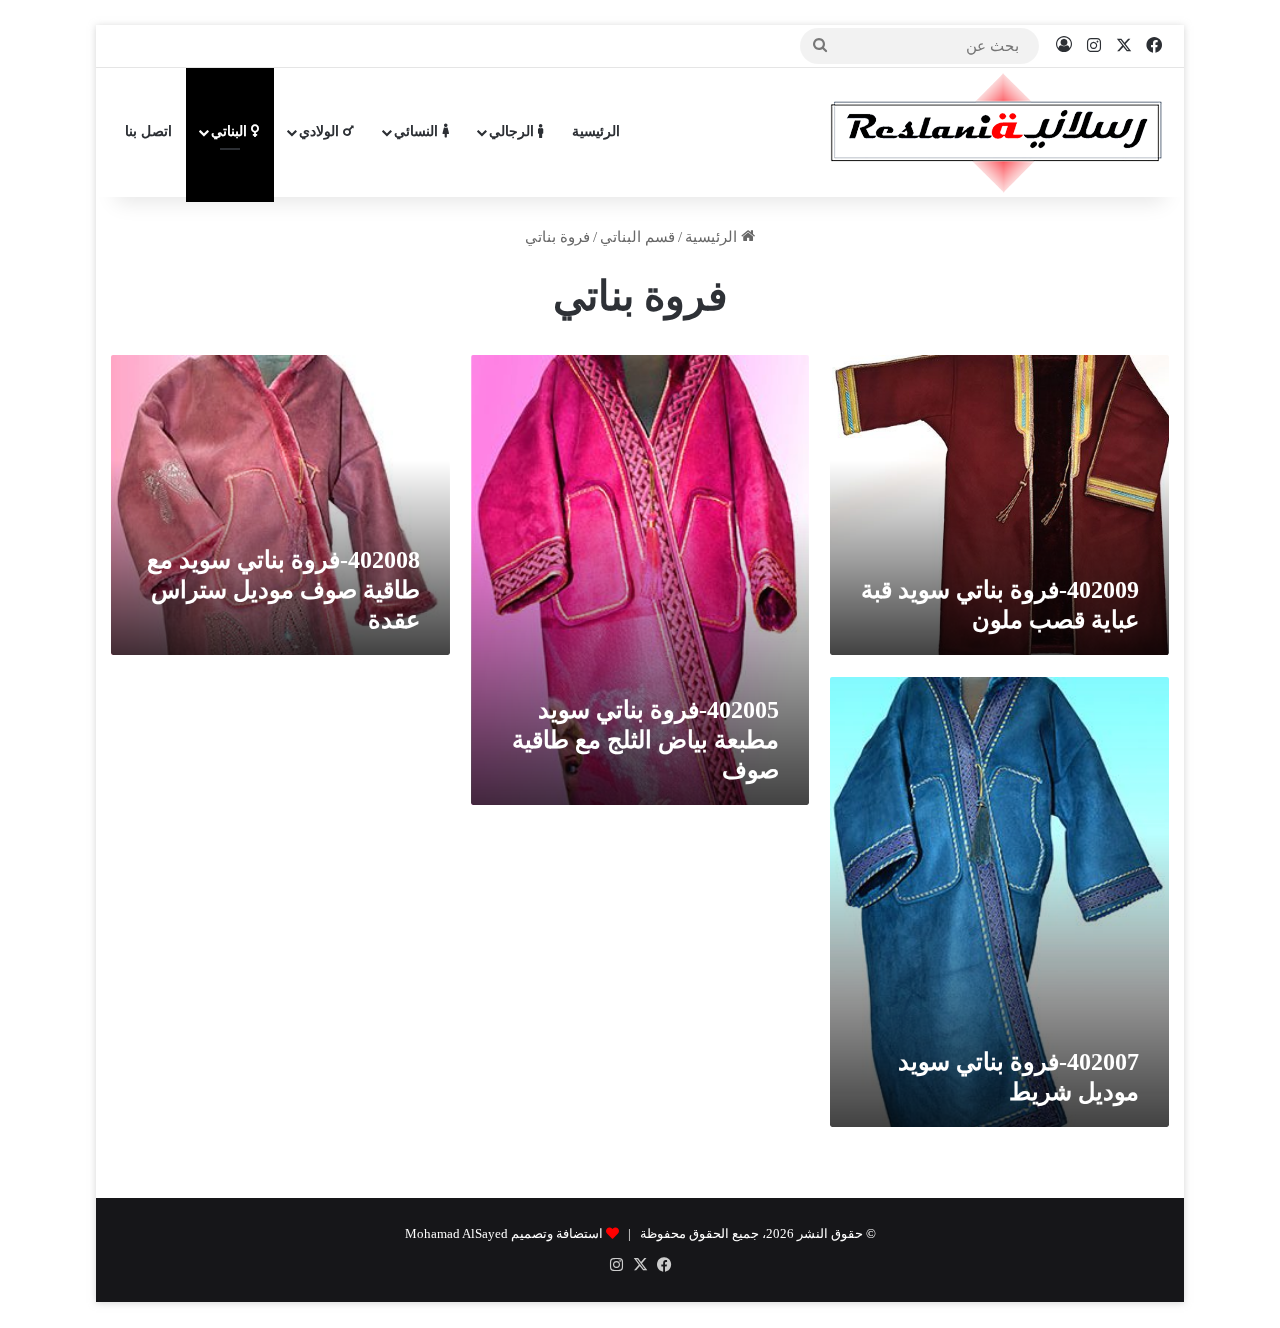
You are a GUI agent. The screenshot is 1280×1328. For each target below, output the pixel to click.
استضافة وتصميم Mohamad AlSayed (504, 1233)
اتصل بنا (148, 131)
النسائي (418, 131)
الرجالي (513, 131)
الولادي (321, 131)
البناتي (231, 131)
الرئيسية (596, 131)
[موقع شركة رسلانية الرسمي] (996, 132)
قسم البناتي (637, 237)
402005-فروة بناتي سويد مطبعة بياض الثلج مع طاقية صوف (645, 740)
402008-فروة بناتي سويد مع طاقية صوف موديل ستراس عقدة (283, 590)
